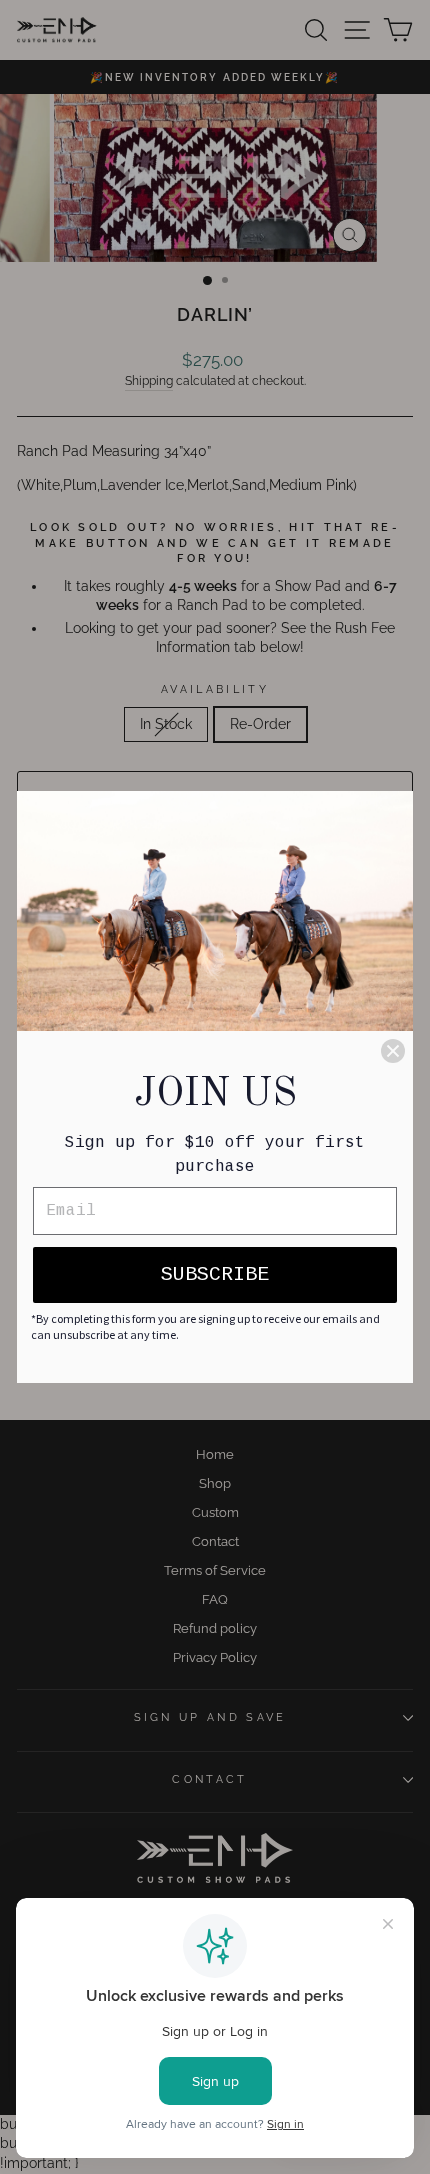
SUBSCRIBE (215, 1274)
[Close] (393, 1051)
